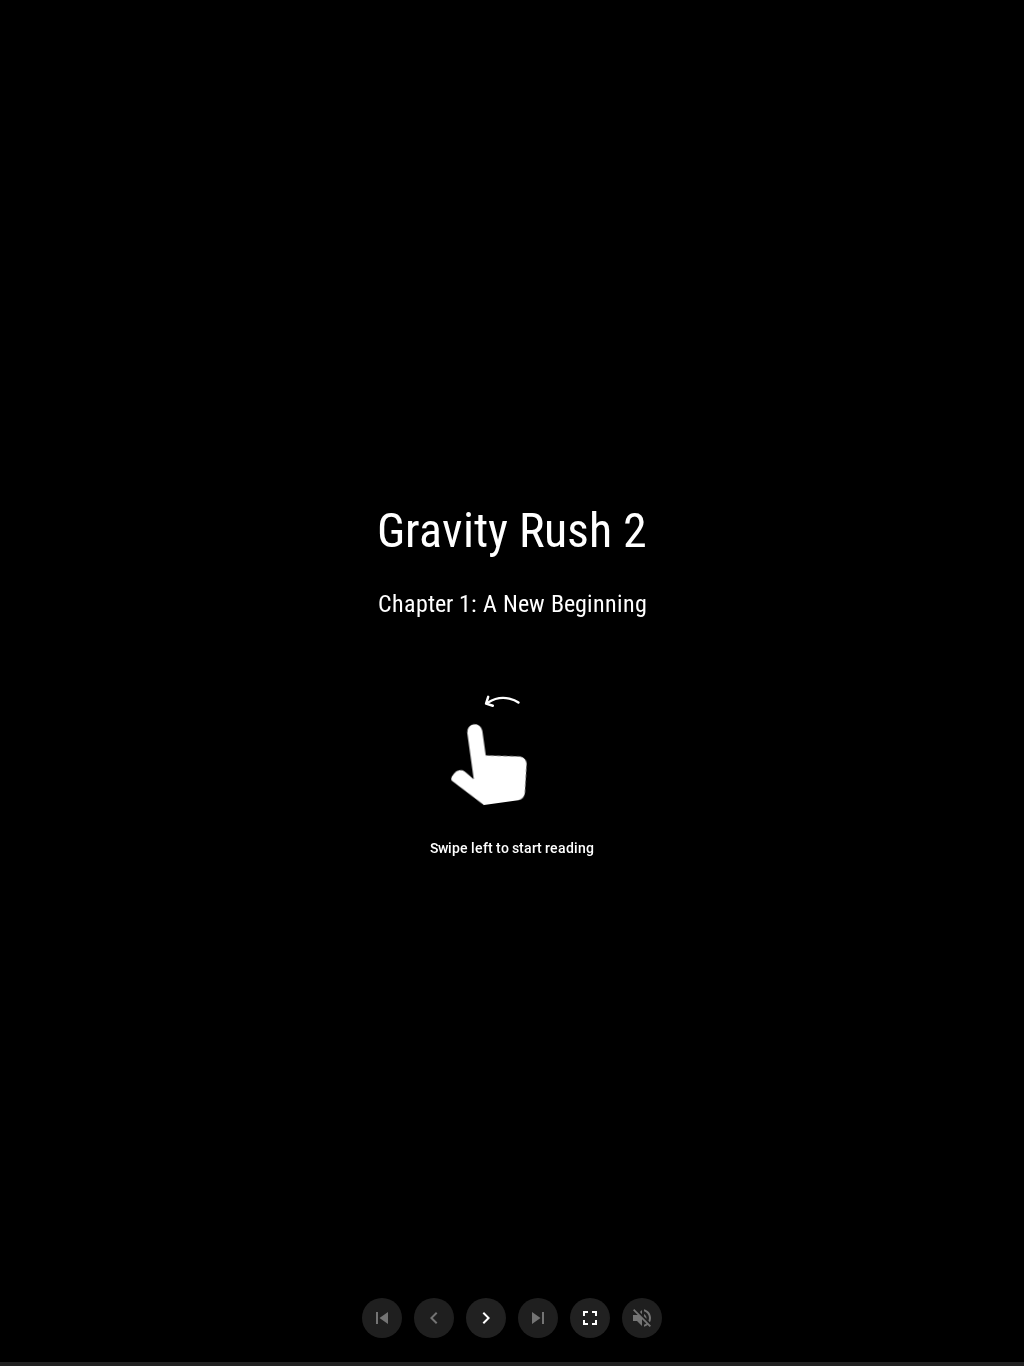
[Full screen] (590, 1318)
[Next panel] (486, 1318)
